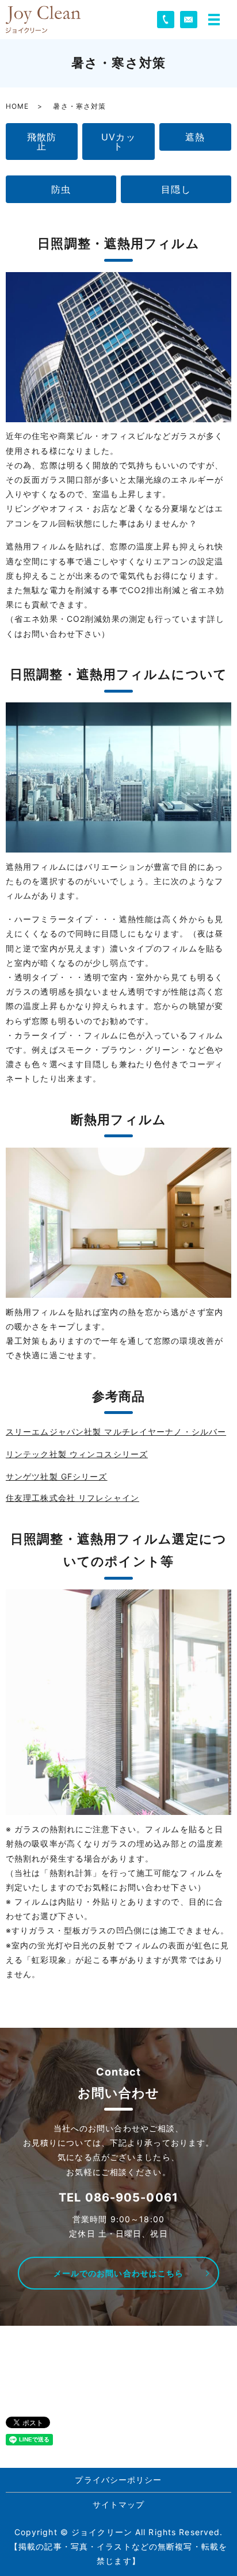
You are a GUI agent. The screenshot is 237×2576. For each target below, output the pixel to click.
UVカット (118, 142)
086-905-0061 (132, 2197)
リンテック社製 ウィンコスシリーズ (77, 1454)
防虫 (61, 189)
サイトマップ (119, 2504)
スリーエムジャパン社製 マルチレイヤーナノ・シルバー (116, 1432)
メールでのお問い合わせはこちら (119, 2273)
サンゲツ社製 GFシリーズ (57, 1476)
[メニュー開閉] (214, 20)
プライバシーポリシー (118, 2480)
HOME (17, 106)
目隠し (176, 189)
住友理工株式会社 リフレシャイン (72, 1498)
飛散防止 (42, 142)
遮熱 (195, 137)
